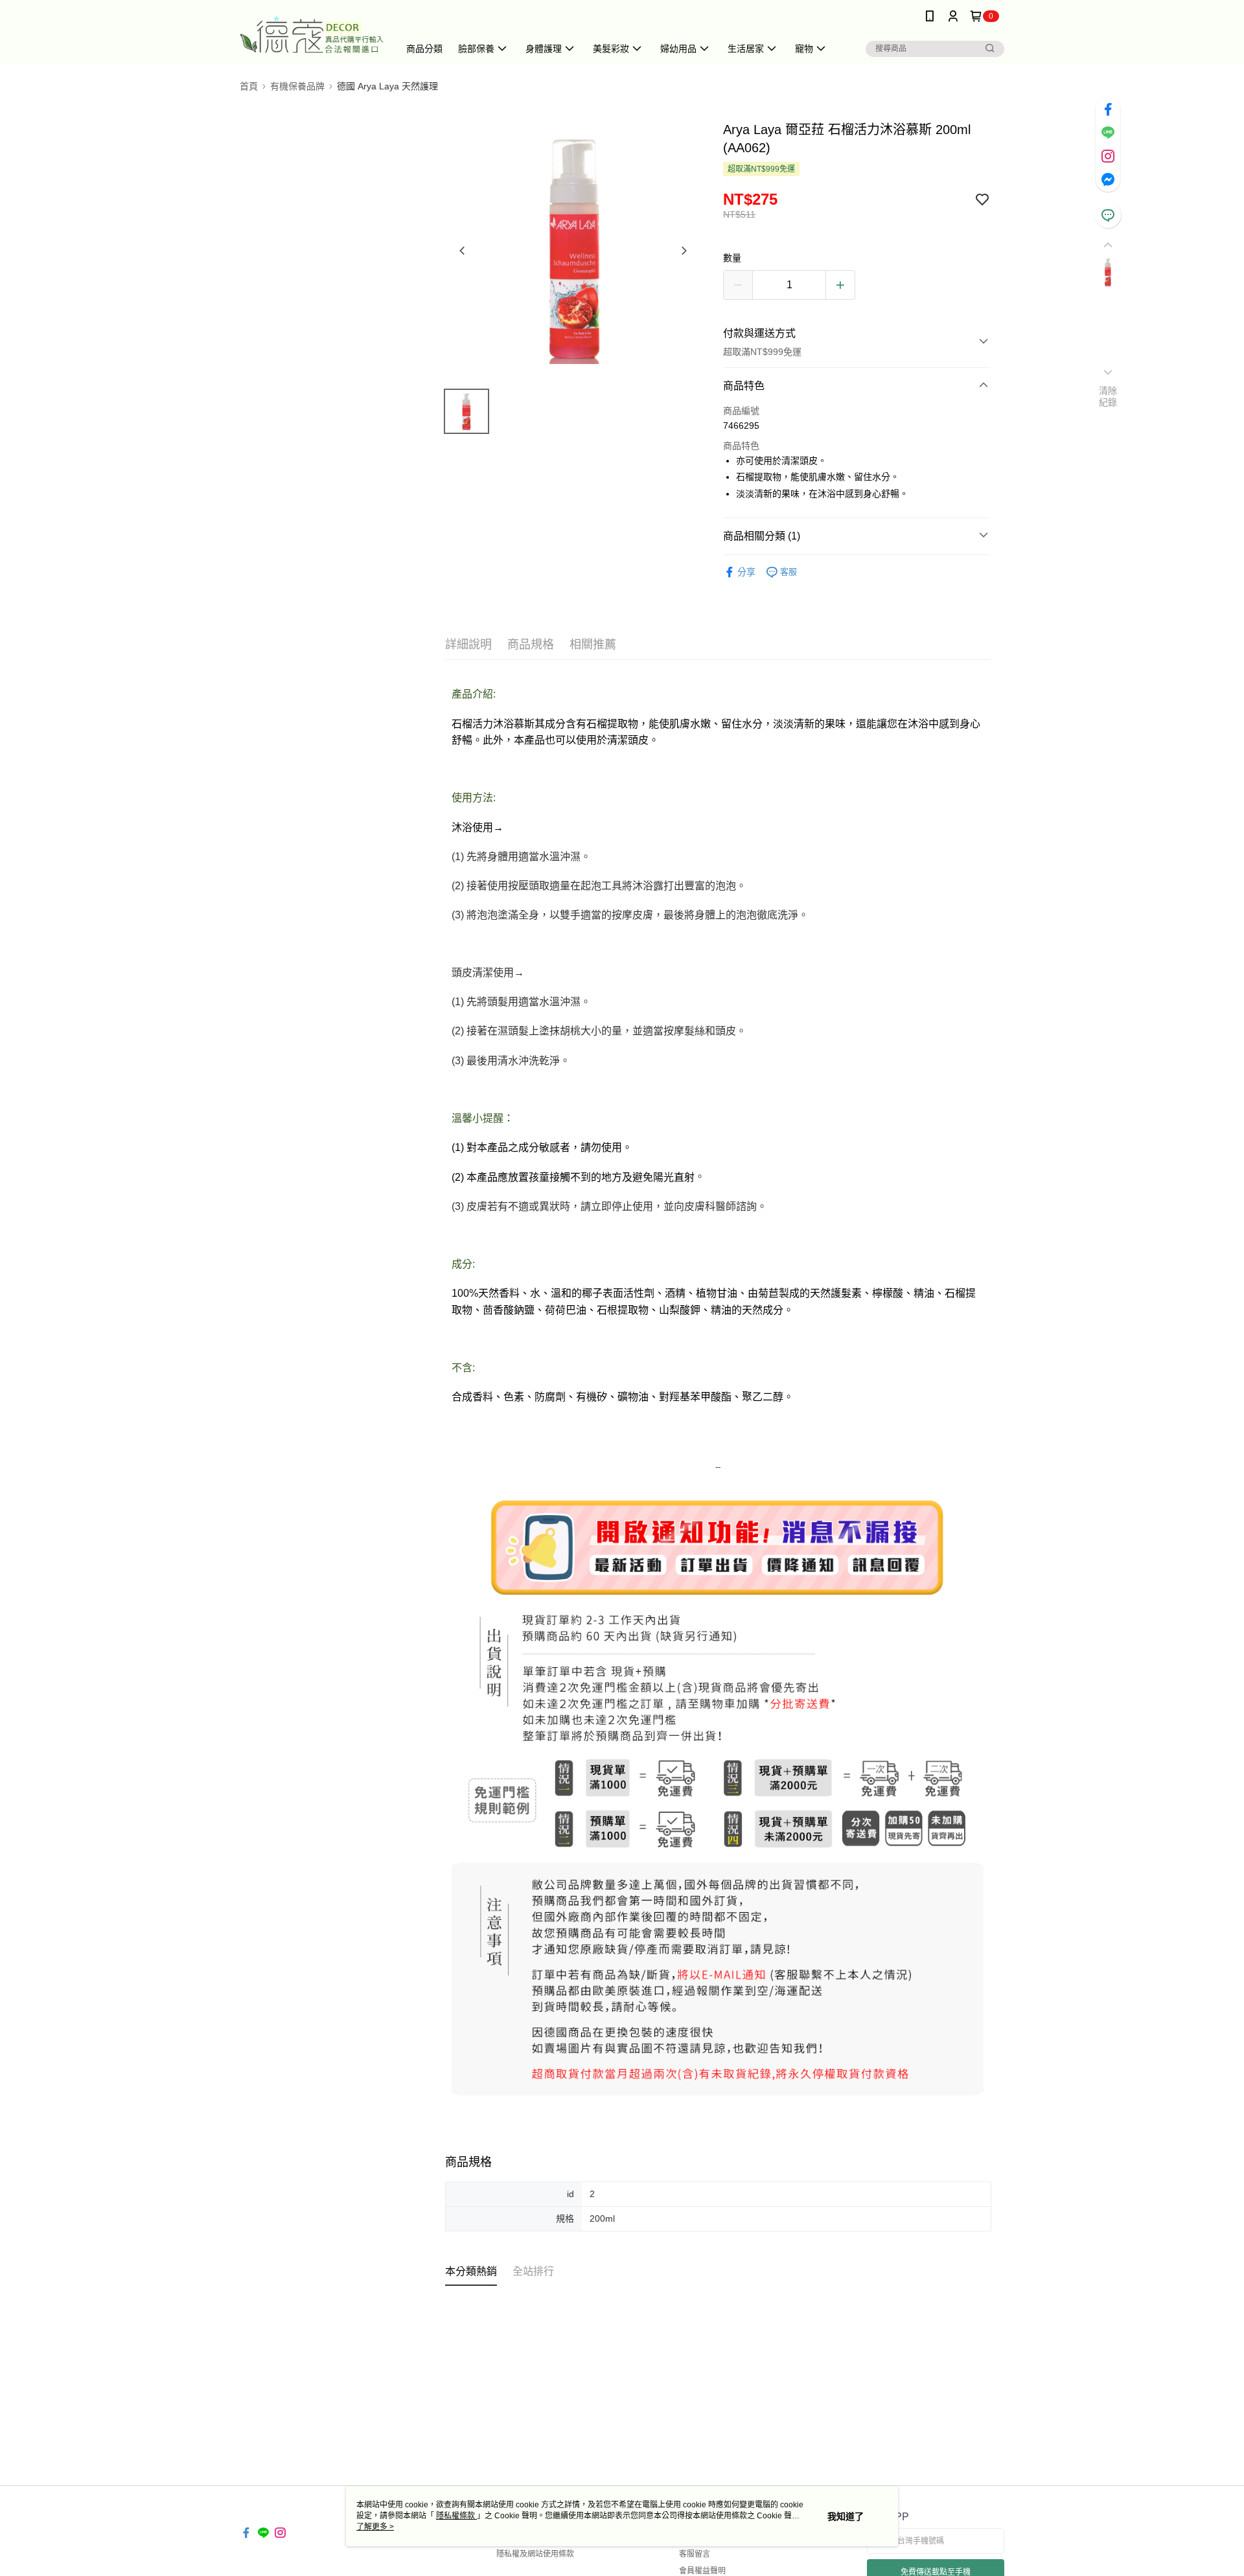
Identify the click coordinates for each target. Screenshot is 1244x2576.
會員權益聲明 (702, 2571)
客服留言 (695, 2554)
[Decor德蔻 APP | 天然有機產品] (312, 34)
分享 (746, 572)
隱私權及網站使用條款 (535, 2554)
